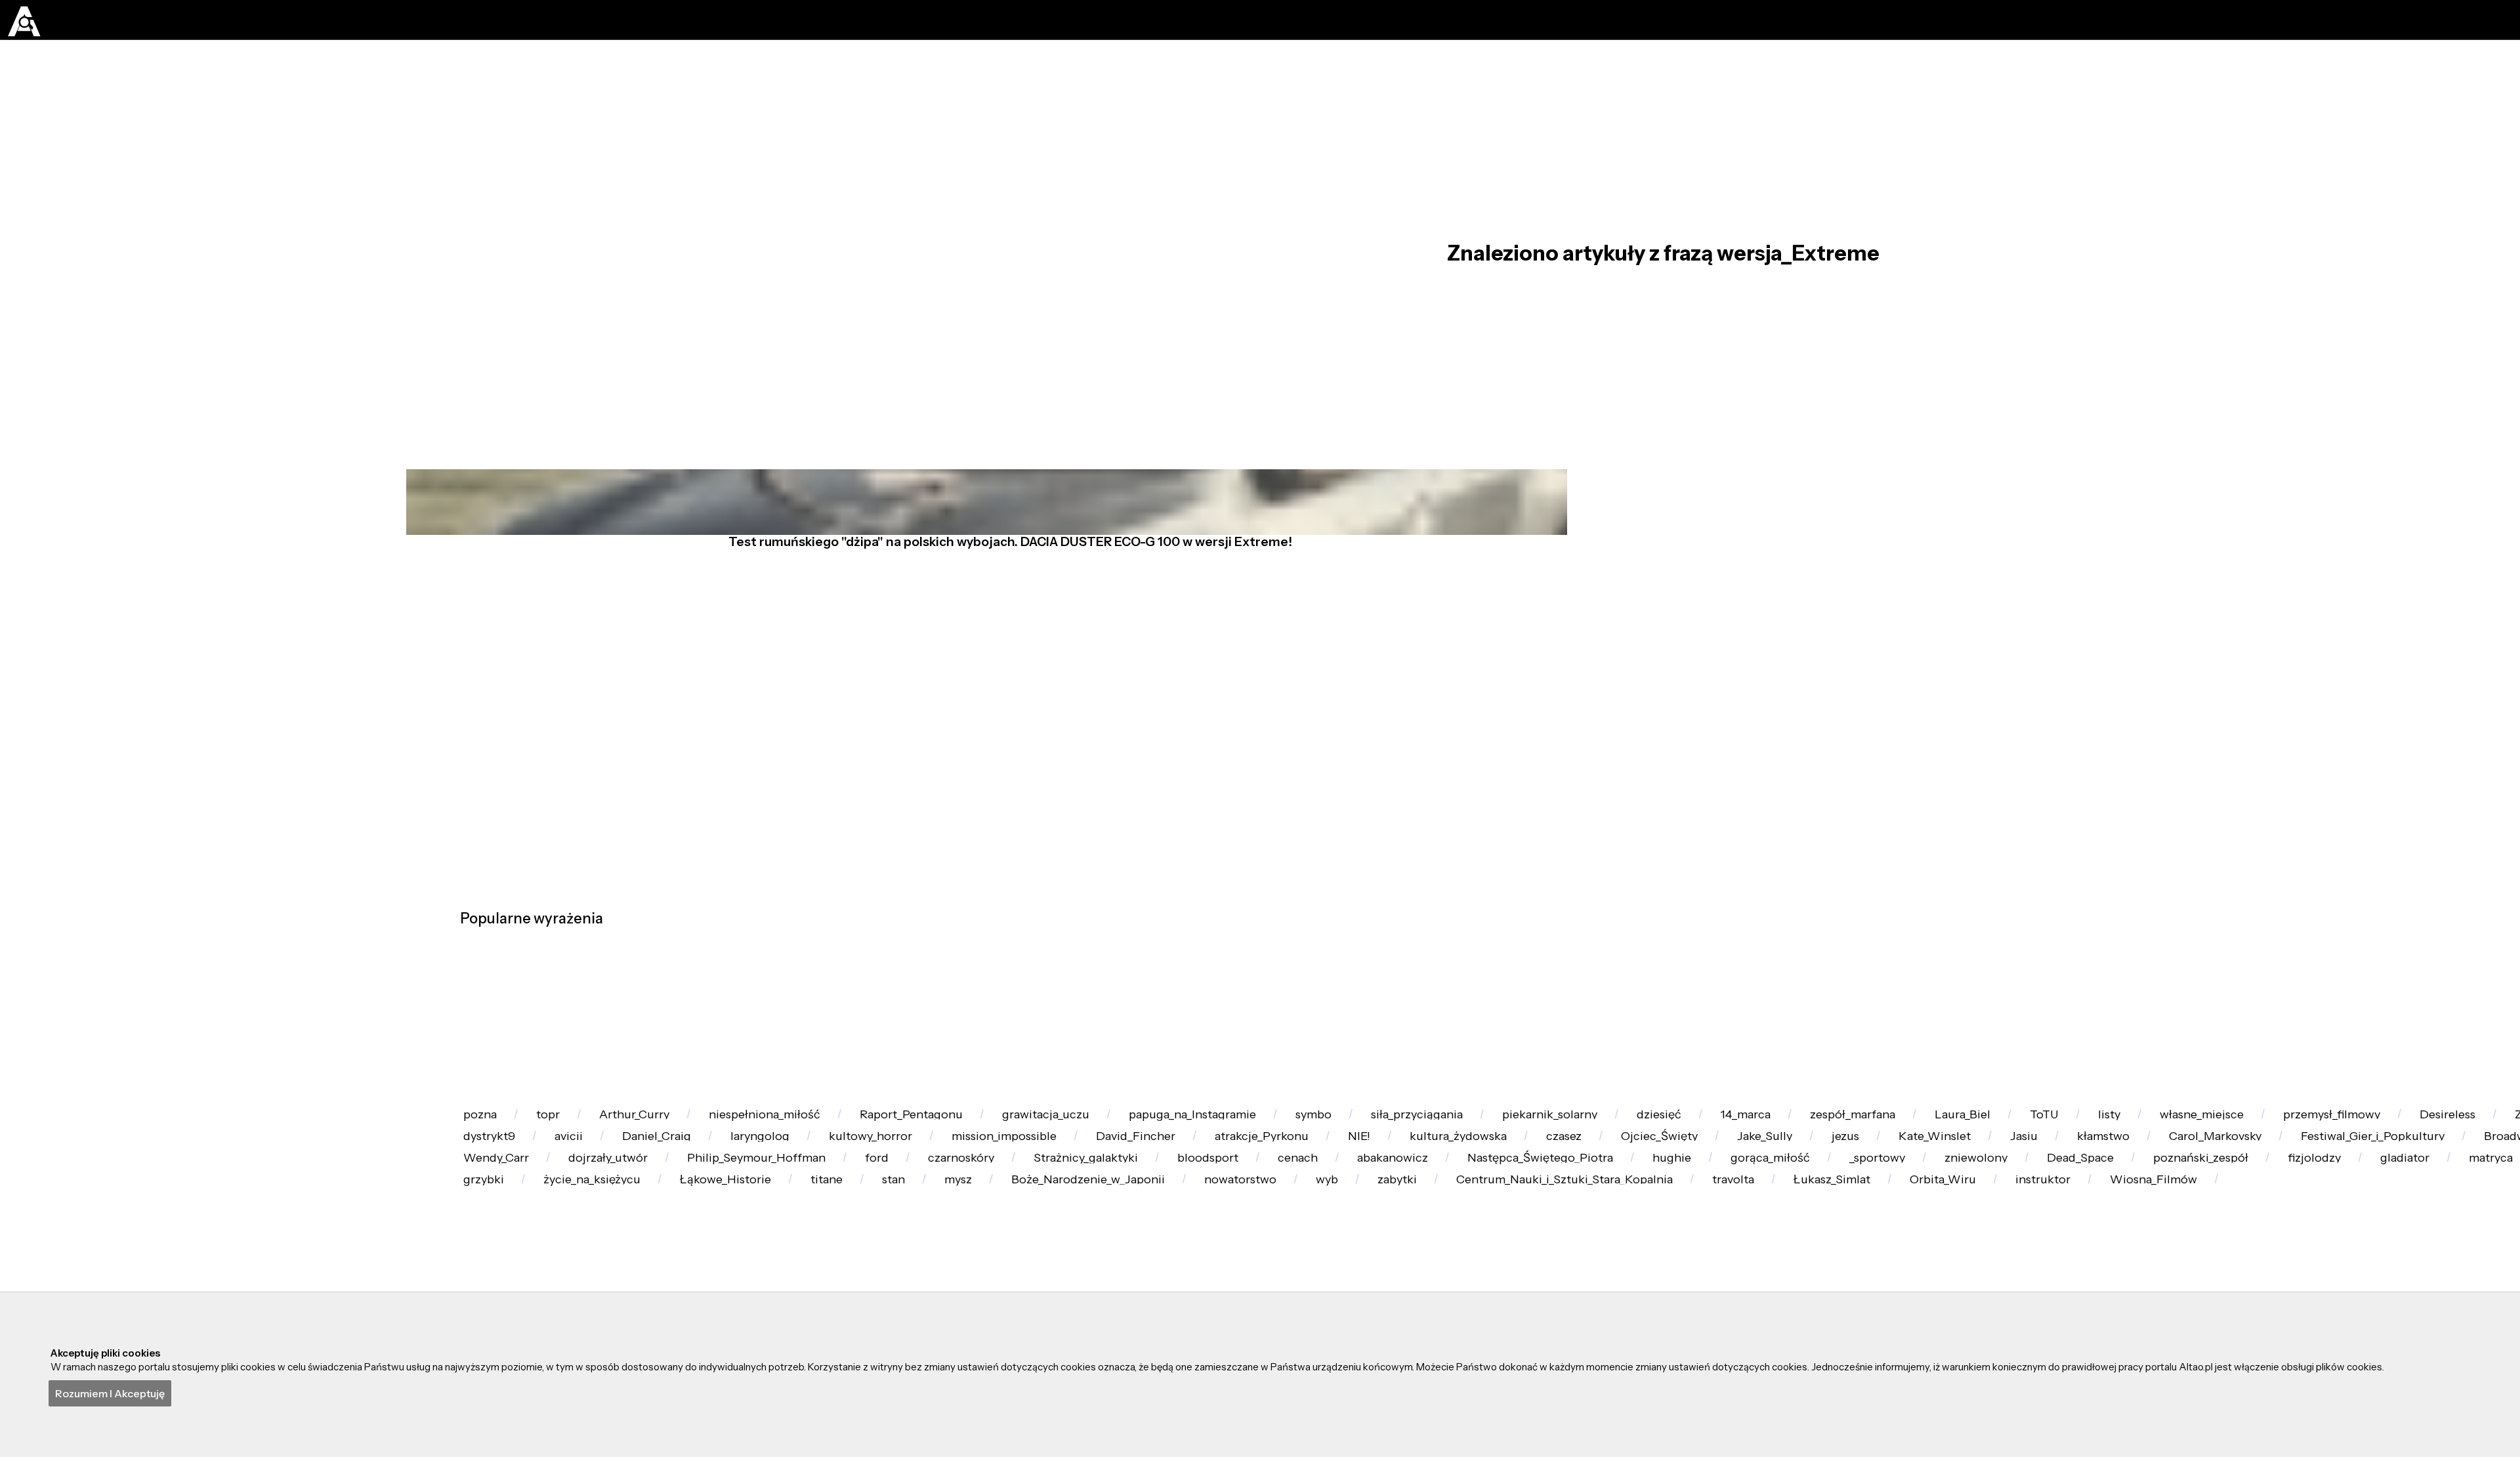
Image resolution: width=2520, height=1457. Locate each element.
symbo (1629, 1184)
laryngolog (1828, 1252)
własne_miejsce (528, 1252)
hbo (1187, 1252)
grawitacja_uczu (1273, 1184)
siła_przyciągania (1775, 1184)
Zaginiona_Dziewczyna (1034, 1252)
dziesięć (2103, 1184)
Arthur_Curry (732, 1184)
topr (606, 1184)
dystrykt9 (1435, 1252)
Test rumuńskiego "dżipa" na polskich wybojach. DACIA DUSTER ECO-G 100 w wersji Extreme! (998, 625)
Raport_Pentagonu (1096, 1184)
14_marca (2231, 1184)
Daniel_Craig (1683, 1252)
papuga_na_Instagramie (1464, 1184)
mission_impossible (2157, 1252)
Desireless (861, 1252)
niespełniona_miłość (906, 1184)
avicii (1554, 1252)
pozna (500, 1184)
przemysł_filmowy (701, 1252)
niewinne (1302, 1252)
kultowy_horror (1980, 1252)
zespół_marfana (2381, 1184)
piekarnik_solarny (1952, 1184)
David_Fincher (2333, 1252)
